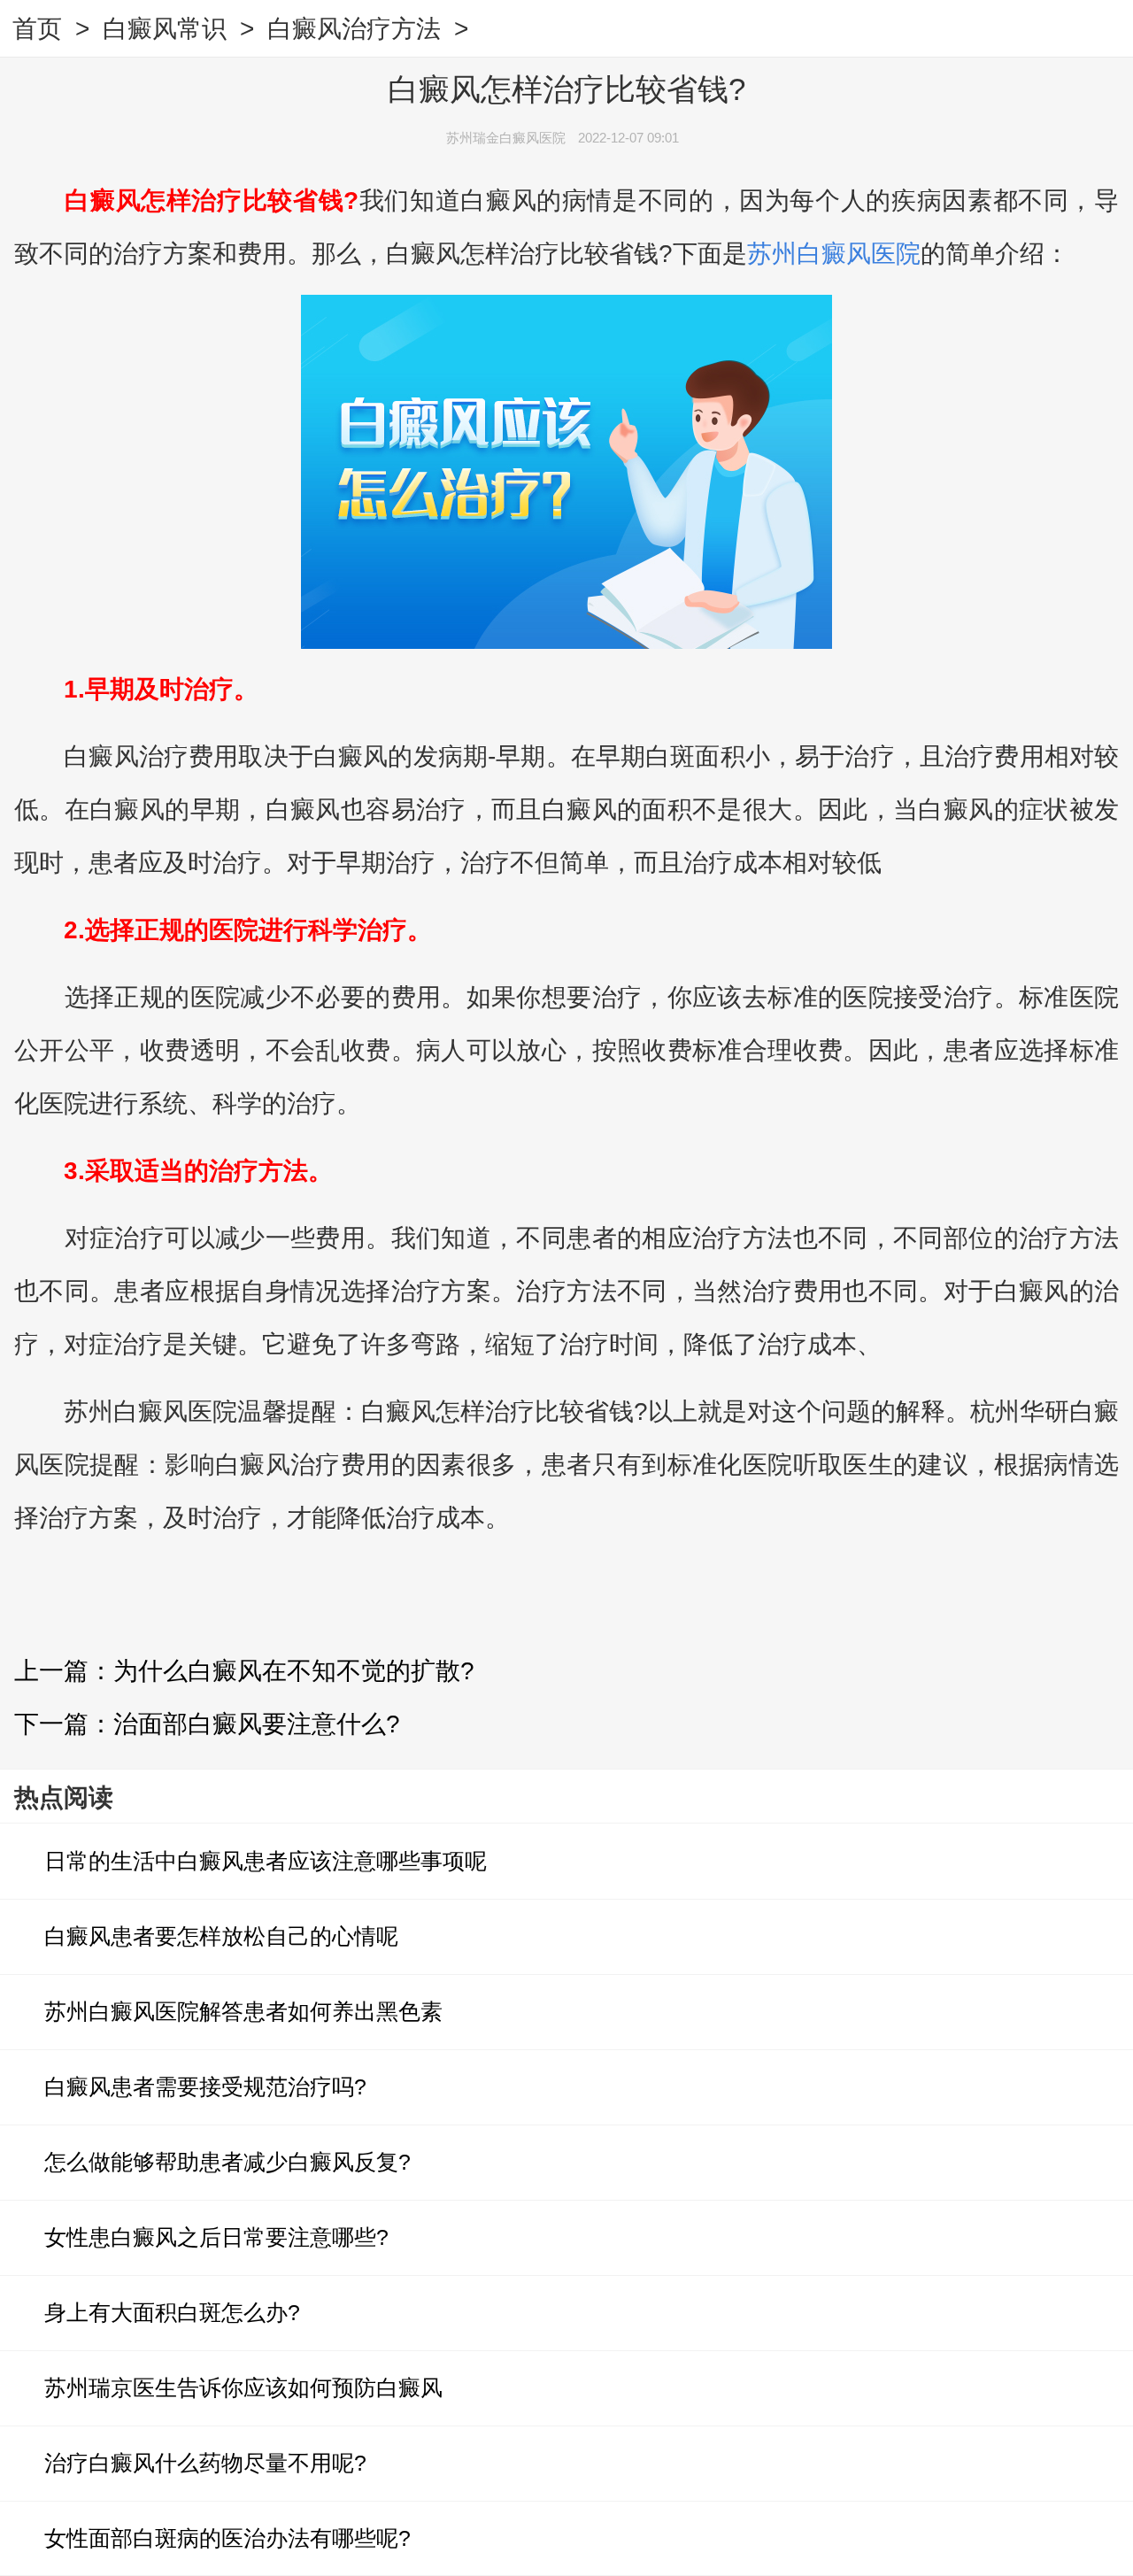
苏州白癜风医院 (834, 254)
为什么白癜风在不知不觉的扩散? (294, 1671)
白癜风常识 (165, 29)
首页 (37, 29)
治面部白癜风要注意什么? (257, 1724)
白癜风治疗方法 (354, 29)
